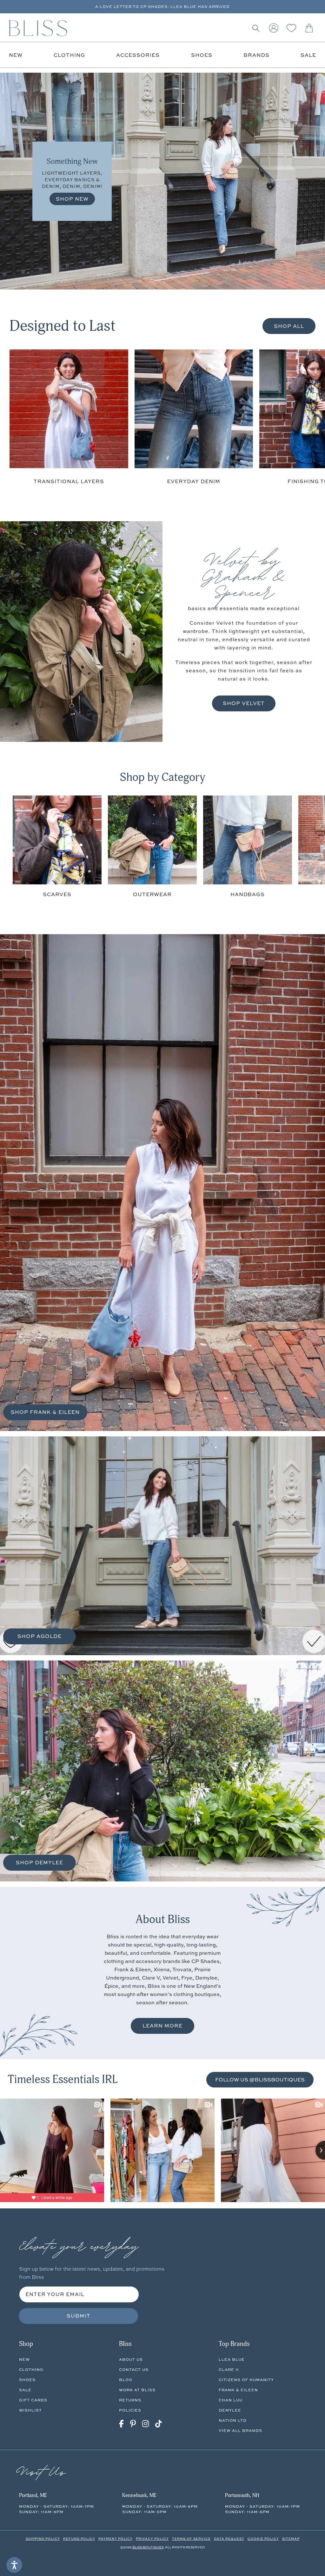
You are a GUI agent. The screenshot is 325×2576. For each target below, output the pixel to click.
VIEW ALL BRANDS (240, 2430)
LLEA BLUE (232, 2359)
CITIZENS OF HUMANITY (246, 2380)
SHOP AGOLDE (40, 1636)
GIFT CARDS (33, 2400)
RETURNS (130, 2400)
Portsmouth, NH (242, 2495)
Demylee (230, 2410)
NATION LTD (233, 2420)
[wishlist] (291, 28)
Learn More (162, 2026)
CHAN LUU (231, 2400)
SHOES (27, 2380)
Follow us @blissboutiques (260, 2079)
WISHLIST (30, 2410)
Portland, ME (33, 2495)
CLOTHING (31, 2370)
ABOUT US (131, 2359)
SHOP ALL (289, 326)
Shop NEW (72, 199)
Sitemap (291, 2539)
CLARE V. (229, 2370)
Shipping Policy (43, 2539)
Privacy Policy (152, 2539)
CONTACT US (134, 2370)
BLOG (126, 2380)
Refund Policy (79, 2539)
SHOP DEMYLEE (40, 1862)
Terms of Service (191, 2539)
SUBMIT (79, 2316)
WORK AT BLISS (137, 2390)
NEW (24, 2359)
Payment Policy (116, 2539)
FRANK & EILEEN (238, 2390)
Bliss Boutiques (148, 2547)
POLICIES (130, 2410)
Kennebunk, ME (139, 2495)
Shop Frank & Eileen (45, 1412)
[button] (256, 28)
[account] (274, 28)
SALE (25, 2390)
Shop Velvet (244, 703)
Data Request (229, 2539)
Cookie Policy (263, 2539)
